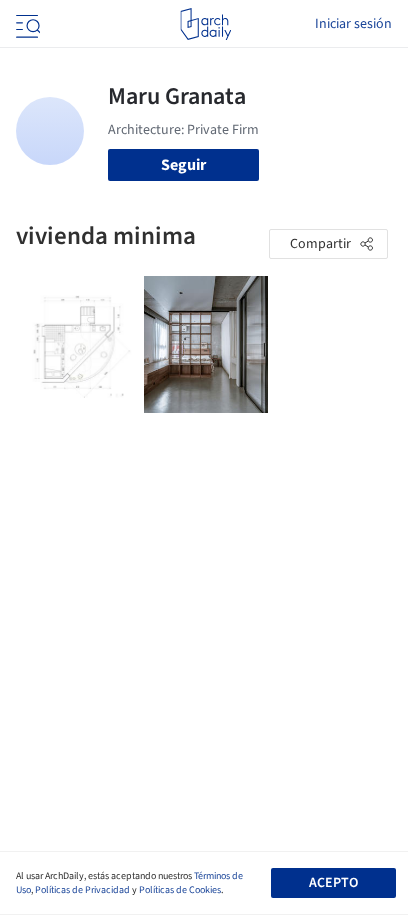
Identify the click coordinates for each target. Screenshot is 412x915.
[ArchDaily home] (205, 24)
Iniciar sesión (353, 24)
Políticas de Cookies (180, 890)
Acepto (333, 883)
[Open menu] (26, 24)
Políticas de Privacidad (82, 890)
